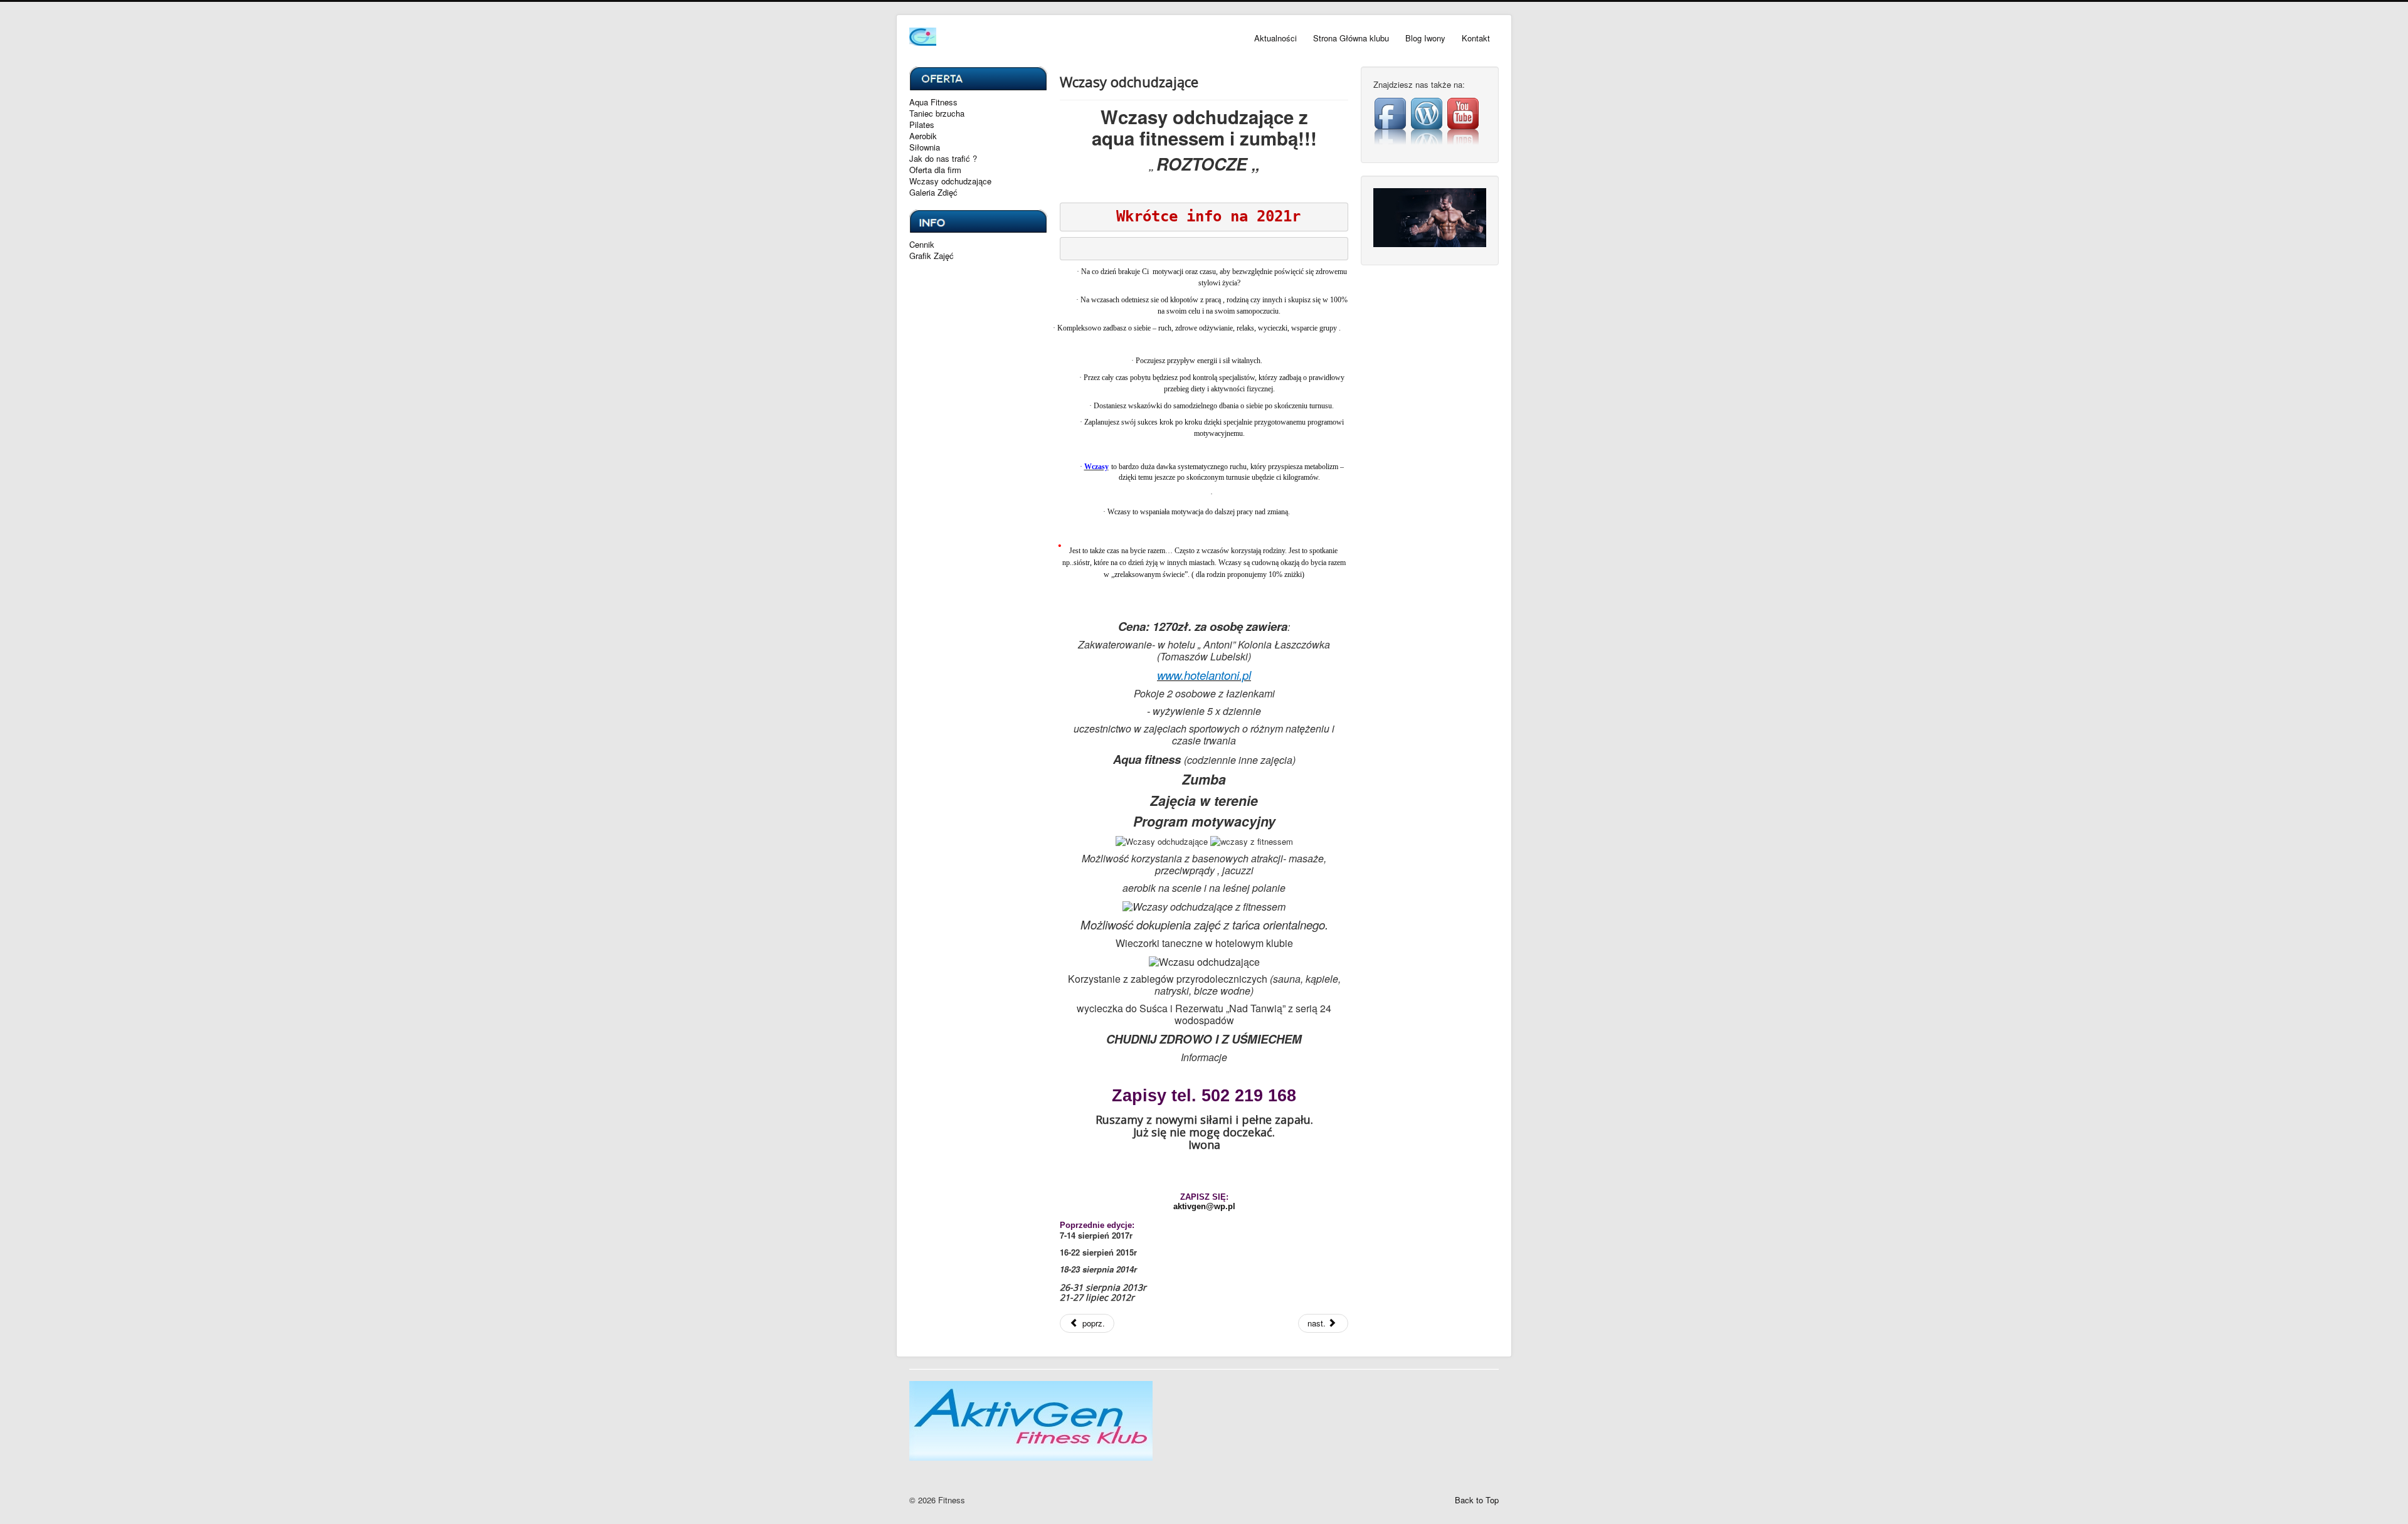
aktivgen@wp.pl (1204, 1206)
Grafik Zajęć (932, 256)
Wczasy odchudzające (950, 181)
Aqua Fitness (933, 102)
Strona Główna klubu (1351, 38)
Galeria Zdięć (933, 193)
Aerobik (923, 136)
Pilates (922, 125)
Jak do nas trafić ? (943, 159)
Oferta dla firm (935, 170)
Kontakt (1476, 38)
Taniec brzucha (937, 114)
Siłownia (925, 147)
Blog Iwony (1425, 38)
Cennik (922, 245)
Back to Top (1477, 1500)
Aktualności (1275, 38)
